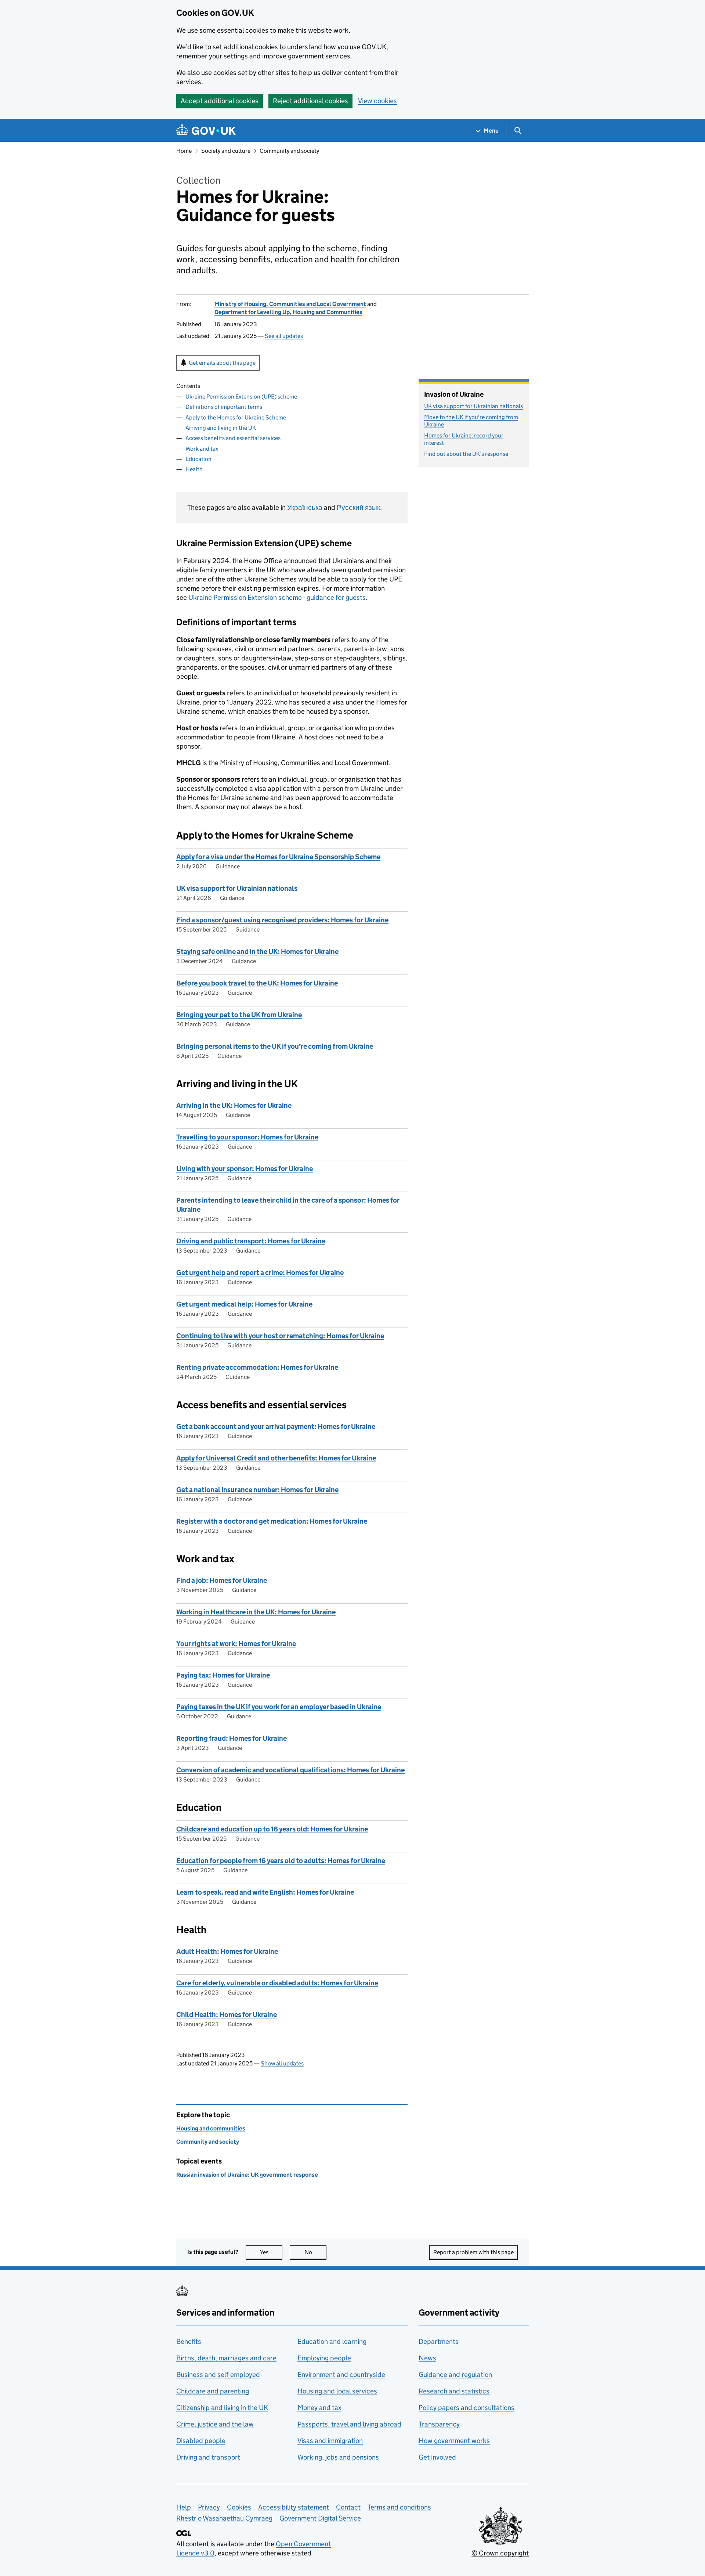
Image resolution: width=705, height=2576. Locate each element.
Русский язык (358, 507)
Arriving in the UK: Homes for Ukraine (234, 1105)
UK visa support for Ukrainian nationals (237, 888)
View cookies (377, 101)
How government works (454, 2441)
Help (184, 2507)
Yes (271, 2252)
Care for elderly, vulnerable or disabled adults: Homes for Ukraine (277, 1983)
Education (198, 459)
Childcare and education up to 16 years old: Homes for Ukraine (272, 1829)
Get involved (437, 2457)
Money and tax (319, 2408)
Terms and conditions (399, 2507)
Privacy (209, 2507)
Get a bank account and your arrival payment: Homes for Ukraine (276, 1426)
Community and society (289, 151)
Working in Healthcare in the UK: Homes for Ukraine (256, 1612)
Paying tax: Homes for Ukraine (223, 1675)
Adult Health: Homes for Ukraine (227, 1951)
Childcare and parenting (213, 2391)
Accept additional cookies (220, 101)
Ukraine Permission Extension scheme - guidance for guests (277, 597)
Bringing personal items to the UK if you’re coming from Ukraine (275, 1046)
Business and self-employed (218, 2375)
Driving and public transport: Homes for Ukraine (251, 1241)
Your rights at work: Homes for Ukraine (236, 1644)
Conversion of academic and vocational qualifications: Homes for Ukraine (290, 1770)
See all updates (284, 336)
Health (194, 469)
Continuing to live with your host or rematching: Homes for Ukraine (280, 1336)
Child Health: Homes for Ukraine (227, 2015)
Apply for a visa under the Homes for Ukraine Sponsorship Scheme (278, 857)
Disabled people (201, 2441)
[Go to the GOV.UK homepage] (206, 131)
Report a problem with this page (473, 2252)
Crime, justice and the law (215, 2424)
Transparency (439, 2424)
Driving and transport (208, 2457)
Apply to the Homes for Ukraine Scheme (236, 417)
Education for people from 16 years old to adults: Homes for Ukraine (281, 1861)
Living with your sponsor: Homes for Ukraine (245, 1169)
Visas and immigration (330, 2441)
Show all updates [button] (282, 2063)
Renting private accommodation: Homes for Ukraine (257, 1367)
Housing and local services (337, 2391)
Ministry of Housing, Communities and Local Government (290, 304)
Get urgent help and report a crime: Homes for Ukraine (260, 1273)
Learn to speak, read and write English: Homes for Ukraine (265, 1892)
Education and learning (332, 2341)
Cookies (239, 2507)
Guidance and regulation (455, 2375)
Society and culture (226, 151)
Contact (348, 2507)
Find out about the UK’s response (466, 454)
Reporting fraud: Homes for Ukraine (232, 1738)
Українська (305, 507)
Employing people (324, 2358)
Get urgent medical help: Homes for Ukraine (244, 1304)
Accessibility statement (294, 2507)
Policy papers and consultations (467, 2408)
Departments (439, 2341)
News (427, 2358)
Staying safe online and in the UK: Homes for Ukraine (257, 952)
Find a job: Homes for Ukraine (222, 1580)
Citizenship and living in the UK (222, 2408)
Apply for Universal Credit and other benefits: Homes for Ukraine (276, 1458)
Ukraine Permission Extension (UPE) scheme (241, 397)
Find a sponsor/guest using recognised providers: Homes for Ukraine (282, 920)
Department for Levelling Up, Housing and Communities (288, 312)
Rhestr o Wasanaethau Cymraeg (224, 2518)
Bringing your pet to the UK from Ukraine (239, 1015)
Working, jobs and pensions (338, 2457)
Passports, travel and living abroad (349, 2424)
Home (184, 151)
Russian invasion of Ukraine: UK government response (247, 2175)
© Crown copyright (500, 2553)
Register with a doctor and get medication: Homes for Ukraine (272, 1521)
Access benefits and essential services (233, 438)
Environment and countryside (341, 2375)
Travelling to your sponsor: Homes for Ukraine (247, 1137)
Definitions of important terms (224, 407)
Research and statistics (454, 2391)
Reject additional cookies (310, 101)
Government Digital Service (320, 2518)
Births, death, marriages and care (226, 2358)
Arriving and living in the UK (221, 428)
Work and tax (202, 449)
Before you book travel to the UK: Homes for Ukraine (257, 983)
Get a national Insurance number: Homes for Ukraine (257, 1490)
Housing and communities (211, 2128)
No (315, 2252)
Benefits (189, 2341)
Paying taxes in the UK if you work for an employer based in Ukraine (279, 1707)
